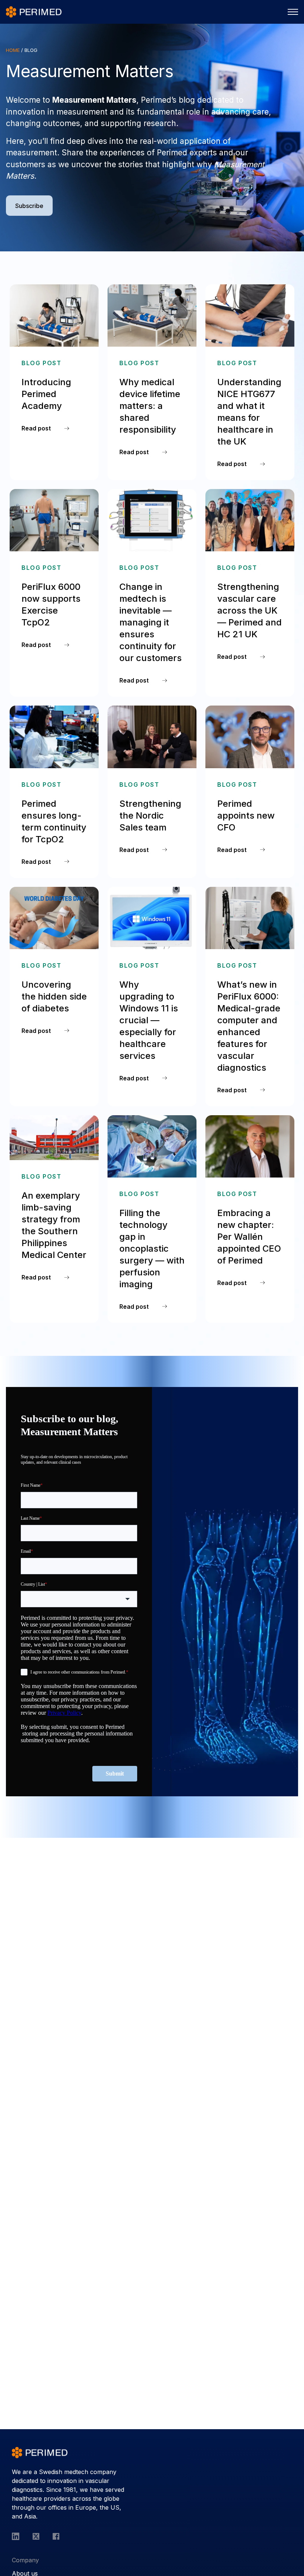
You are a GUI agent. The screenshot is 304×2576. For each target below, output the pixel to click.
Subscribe (29, 206)
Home (13, 50)
